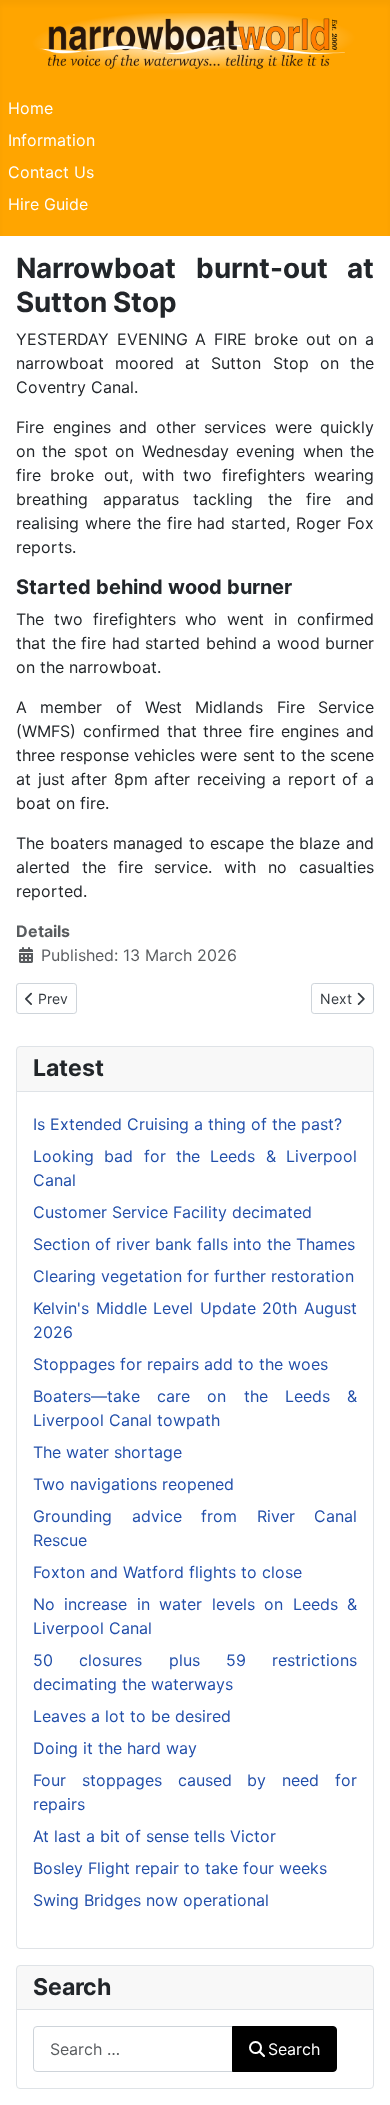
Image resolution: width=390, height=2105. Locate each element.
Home (30, 108)
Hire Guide (48, 204)
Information (51, 140)
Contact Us (51, 172)
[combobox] (133, 2048)
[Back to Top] (355, 2068)
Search (294, 2049)
